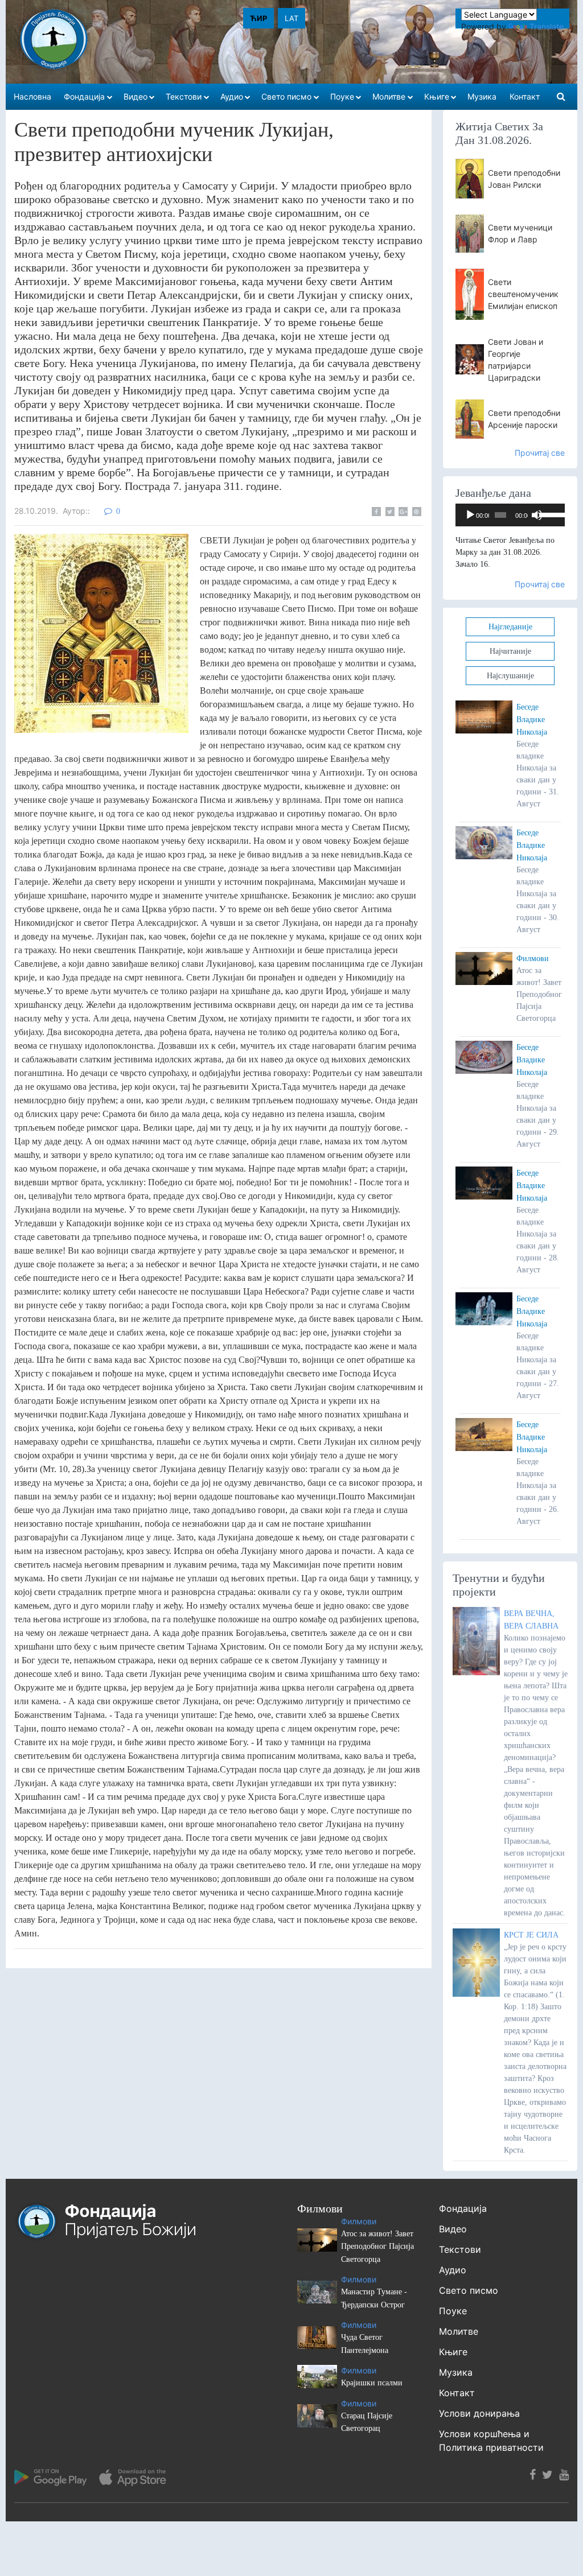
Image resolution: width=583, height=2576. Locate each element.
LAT (291, 18)
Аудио (453, 2270)
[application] (510, 515)
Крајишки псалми (372, 2383)
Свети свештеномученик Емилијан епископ (523, 294)
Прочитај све (540, 453)
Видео (453, 2229)
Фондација (463, 2208)
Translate (547, 26)
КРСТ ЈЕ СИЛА (531, 1935)
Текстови (460, 2249)
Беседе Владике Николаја (532, 720)
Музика (456, 2372)
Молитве (459, 2331)
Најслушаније (510, 676)
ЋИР (258, 18)
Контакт (457, 2393)
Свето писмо (469, 2290)
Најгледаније (510, 627)
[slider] (549, 514)
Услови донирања (479, 2413)
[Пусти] (470, 515)
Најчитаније (510, 651)
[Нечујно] (537, 515)
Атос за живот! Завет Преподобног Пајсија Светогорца (377, 2247)
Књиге (453, 2352)
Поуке (453, 2311)
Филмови (533, 959)
